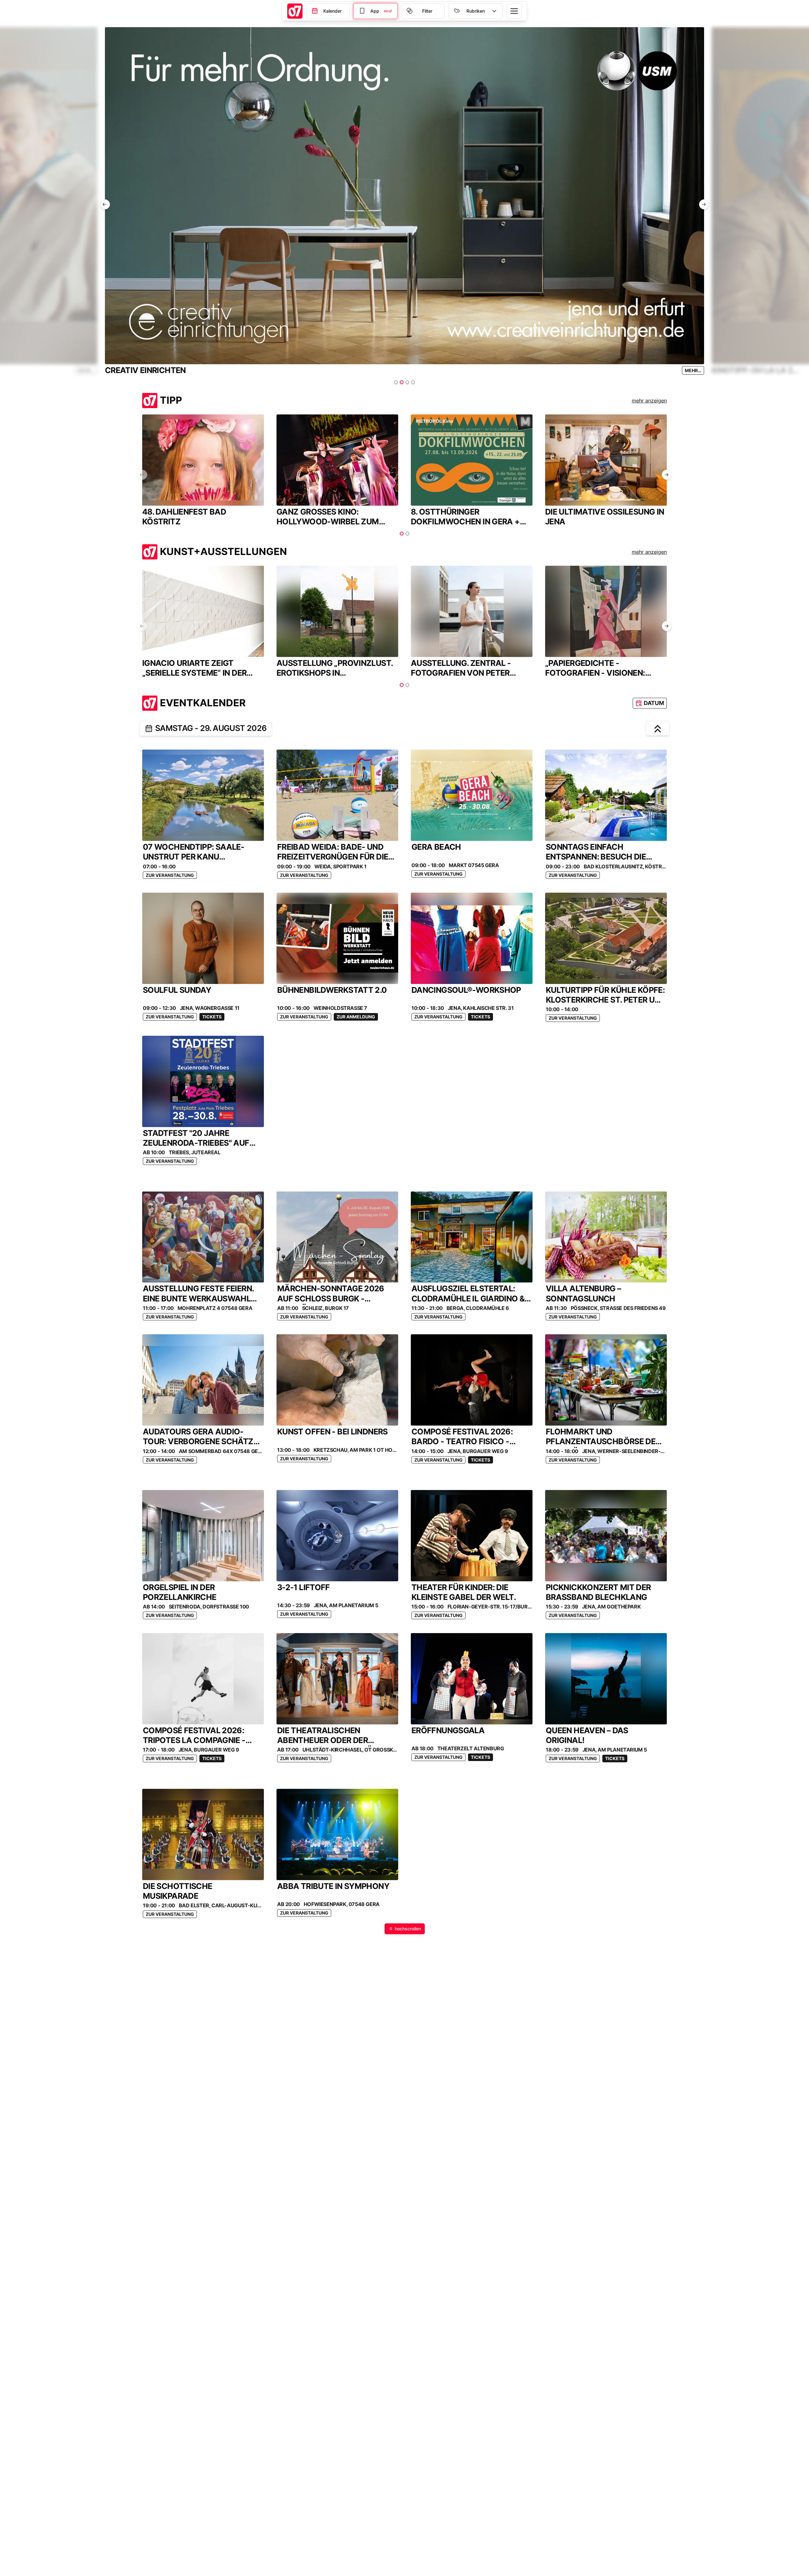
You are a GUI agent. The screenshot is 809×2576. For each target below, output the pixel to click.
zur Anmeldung (356, 1017)
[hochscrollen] (658, 728)
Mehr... (693, 370)
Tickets (212, 1017)
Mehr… (86, 370)
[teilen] (149, 728)
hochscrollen (408, 1929)
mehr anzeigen (649, 401)
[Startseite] (295, 11)
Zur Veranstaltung (170, 875)
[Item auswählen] (396, 382)
